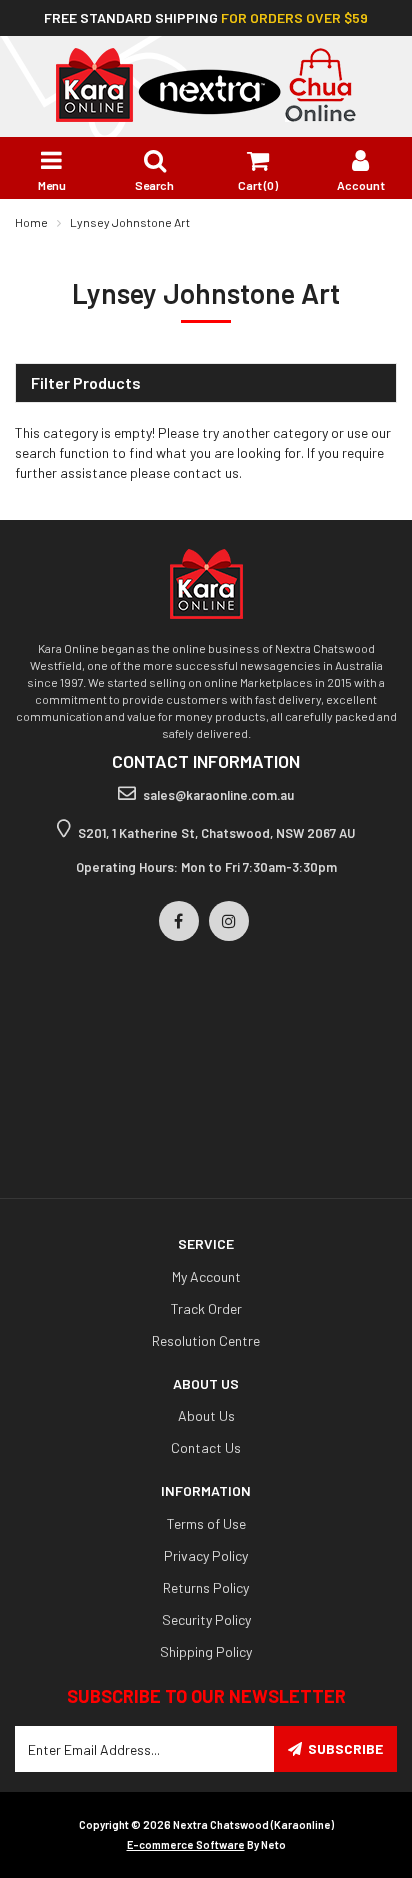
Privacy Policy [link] (206, 1555)
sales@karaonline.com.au (218, 795)
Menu (52, 185)
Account (361, 185)
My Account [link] (206, 1276)
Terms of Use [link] (206, 1523)
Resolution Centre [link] (206, 1340)
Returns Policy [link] (206, 1587)
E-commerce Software (186, 1844)
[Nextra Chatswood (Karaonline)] (206, 83)
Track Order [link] (206, 1308)
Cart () (258, 185)
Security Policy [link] (206, 1619)
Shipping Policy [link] (206, 1651)
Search (154, 185)
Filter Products (86, 383)
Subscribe (345, 1748)
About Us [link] (206, 1415)
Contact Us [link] (206, 1447)
